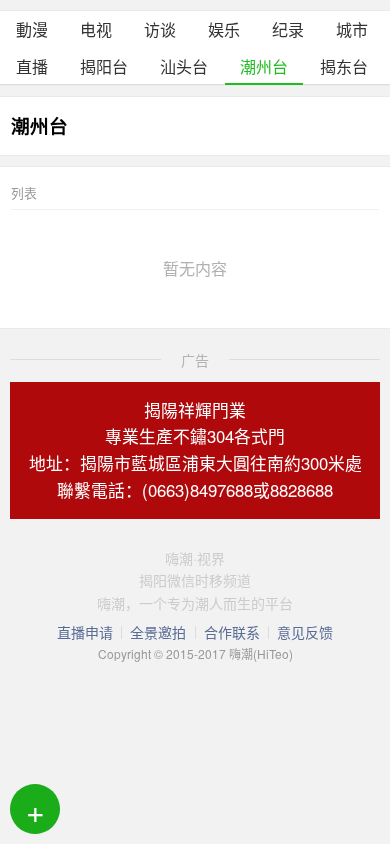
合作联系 (232, 632)
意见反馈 (305, 632)
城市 (352, 29)
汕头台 (184, 66)
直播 (32, 66)
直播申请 (85, 632)
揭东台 (344, 66)
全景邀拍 (158, 632)
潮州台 (264, 66)
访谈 (160, 29)
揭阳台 (104, 66)
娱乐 (224, 29)
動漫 (32, 29)
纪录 (288, 29)
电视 (96, 29)
